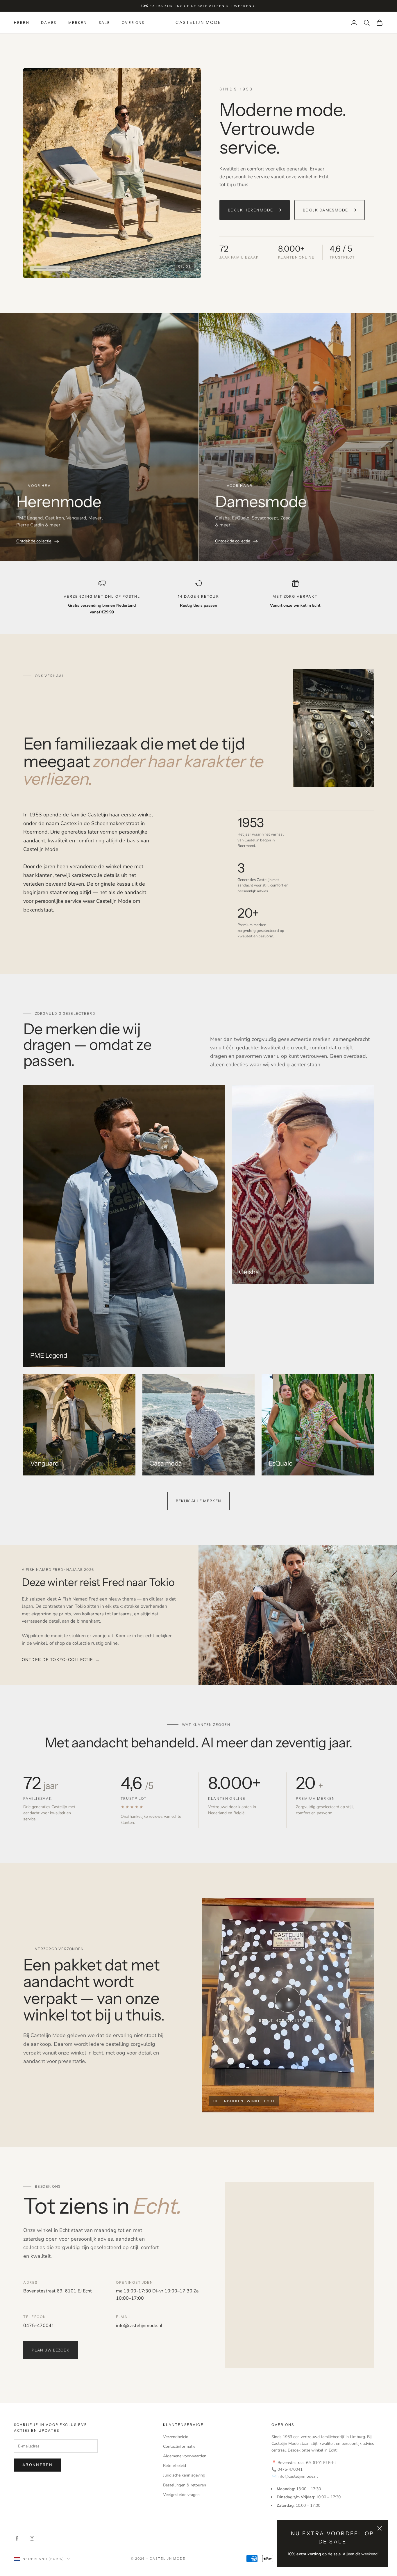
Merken (78, 23)
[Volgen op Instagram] (32, 2538)
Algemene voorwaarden (185, 2456)
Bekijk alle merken (199, 1501)
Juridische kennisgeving (184, 2475)
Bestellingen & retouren (185, 2485)
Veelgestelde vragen (181, 2495)
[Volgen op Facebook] (17, 2538)
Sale (105, 23)
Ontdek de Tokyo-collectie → (61, 1660)
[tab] (38, 268)
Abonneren (37, 2465)
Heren (22, 23)
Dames (49, 23)
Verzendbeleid (176, 2437)
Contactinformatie (179, 2446)
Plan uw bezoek (51, 2350)
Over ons (133, 23)
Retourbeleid (175, 2466)
